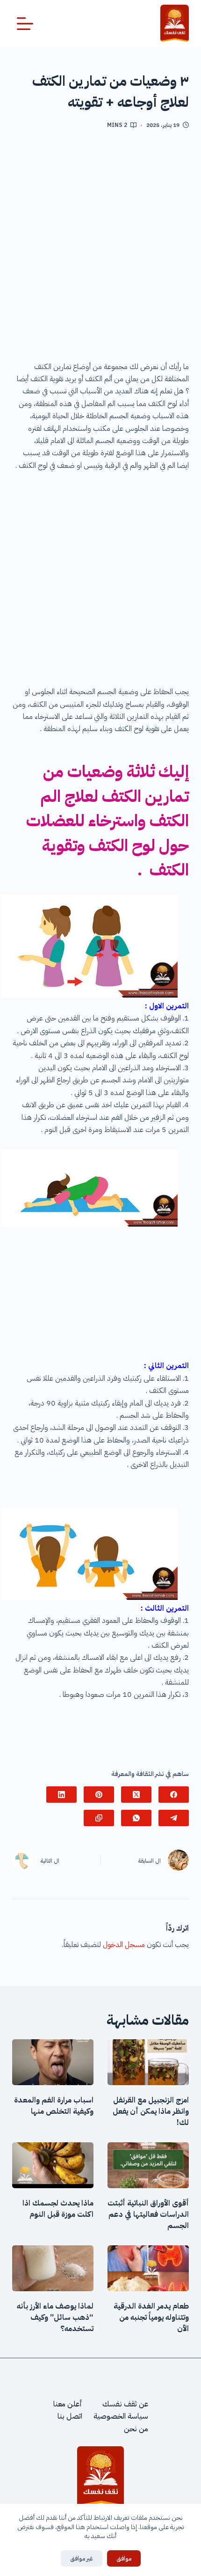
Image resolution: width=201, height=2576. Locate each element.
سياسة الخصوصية (121, 2416)
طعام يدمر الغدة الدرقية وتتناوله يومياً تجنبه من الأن (151, 2317)
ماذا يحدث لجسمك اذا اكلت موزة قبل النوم (58, 2209)
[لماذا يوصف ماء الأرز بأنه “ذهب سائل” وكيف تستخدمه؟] (53, 2268)
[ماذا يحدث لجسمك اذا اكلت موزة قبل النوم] (53, 2165)
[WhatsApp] (136, 1818)
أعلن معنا (68, 2404)
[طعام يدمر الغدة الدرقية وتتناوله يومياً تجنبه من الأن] (148, 2268)
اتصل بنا (70, 2416)
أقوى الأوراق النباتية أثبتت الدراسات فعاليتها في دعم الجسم (148, 2214)
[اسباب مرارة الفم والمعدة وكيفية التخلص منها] (53, 2062)
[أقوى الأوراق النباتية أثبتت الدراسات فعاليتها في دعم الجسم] (148, 2165)
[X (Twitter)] (136, 1795)
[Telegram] (174, 1818)
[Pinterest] (99, 1795)
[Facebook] (174, 1795)
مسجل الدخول (124, 1945)
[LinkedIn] (61, 1795)
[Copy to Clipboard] (99, 1818)
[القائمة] (25, 24)
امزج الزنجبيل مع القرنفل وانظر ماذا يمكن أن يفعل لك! (151, 2111)
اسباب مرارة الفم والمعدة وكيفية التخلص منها (54, 2106)
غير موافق (82, 2558)
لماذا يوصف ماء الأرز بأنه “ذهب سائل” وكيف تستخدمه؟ (55, 2317)
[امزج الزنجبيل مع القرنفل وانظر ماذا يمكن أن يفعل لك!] (148, 2062)
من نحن (136, 2428)
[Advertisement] (100, 249)
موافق (124, 2558)
